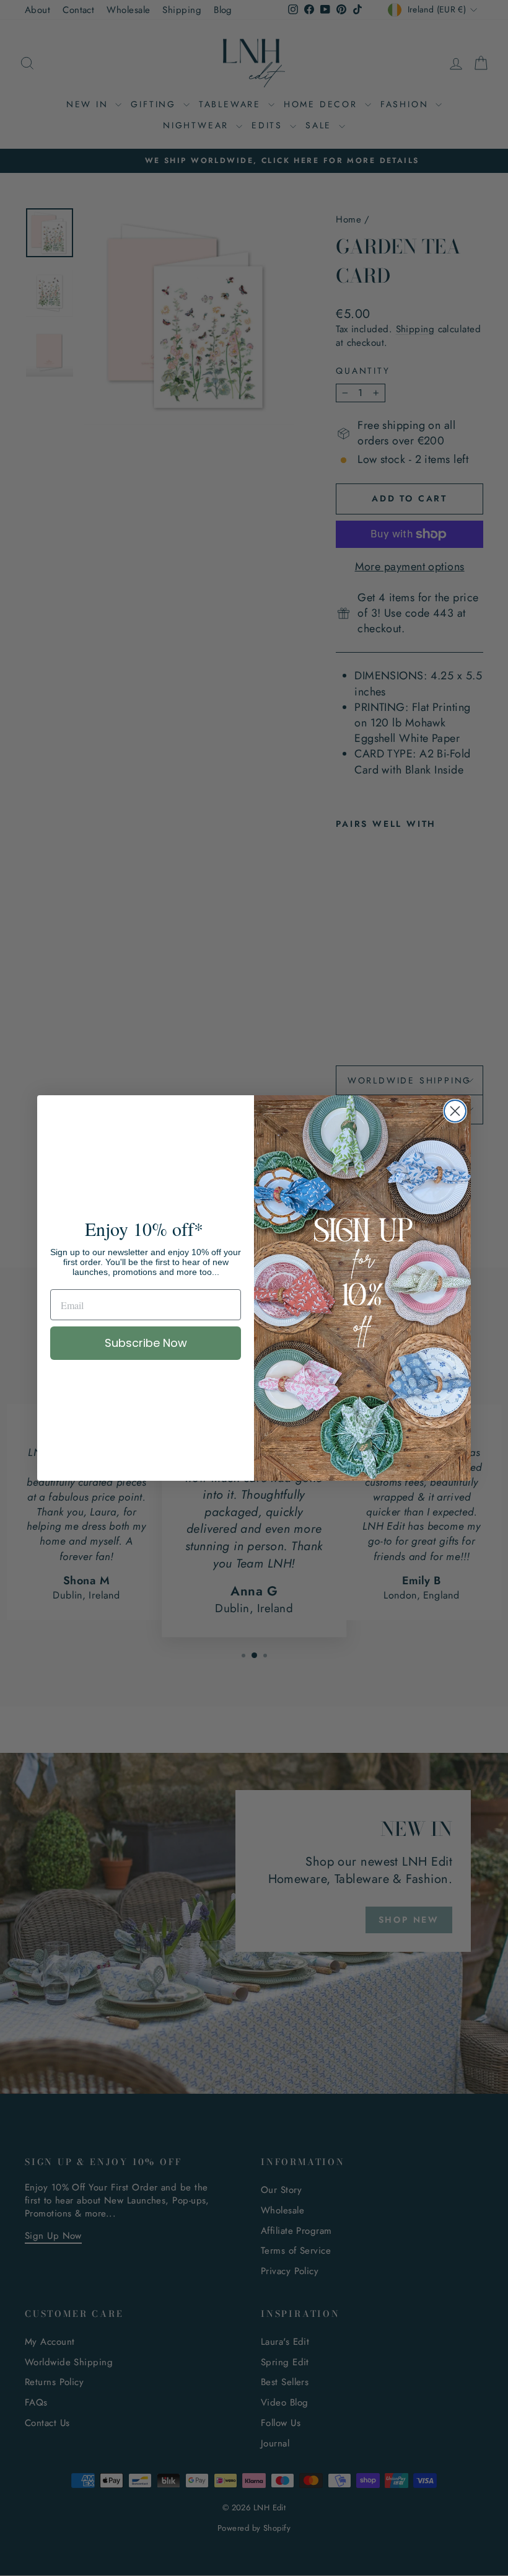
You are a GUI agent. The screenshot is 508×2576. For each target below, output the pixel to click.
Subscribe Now (146, 1343)
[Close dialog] (455, 1111)
